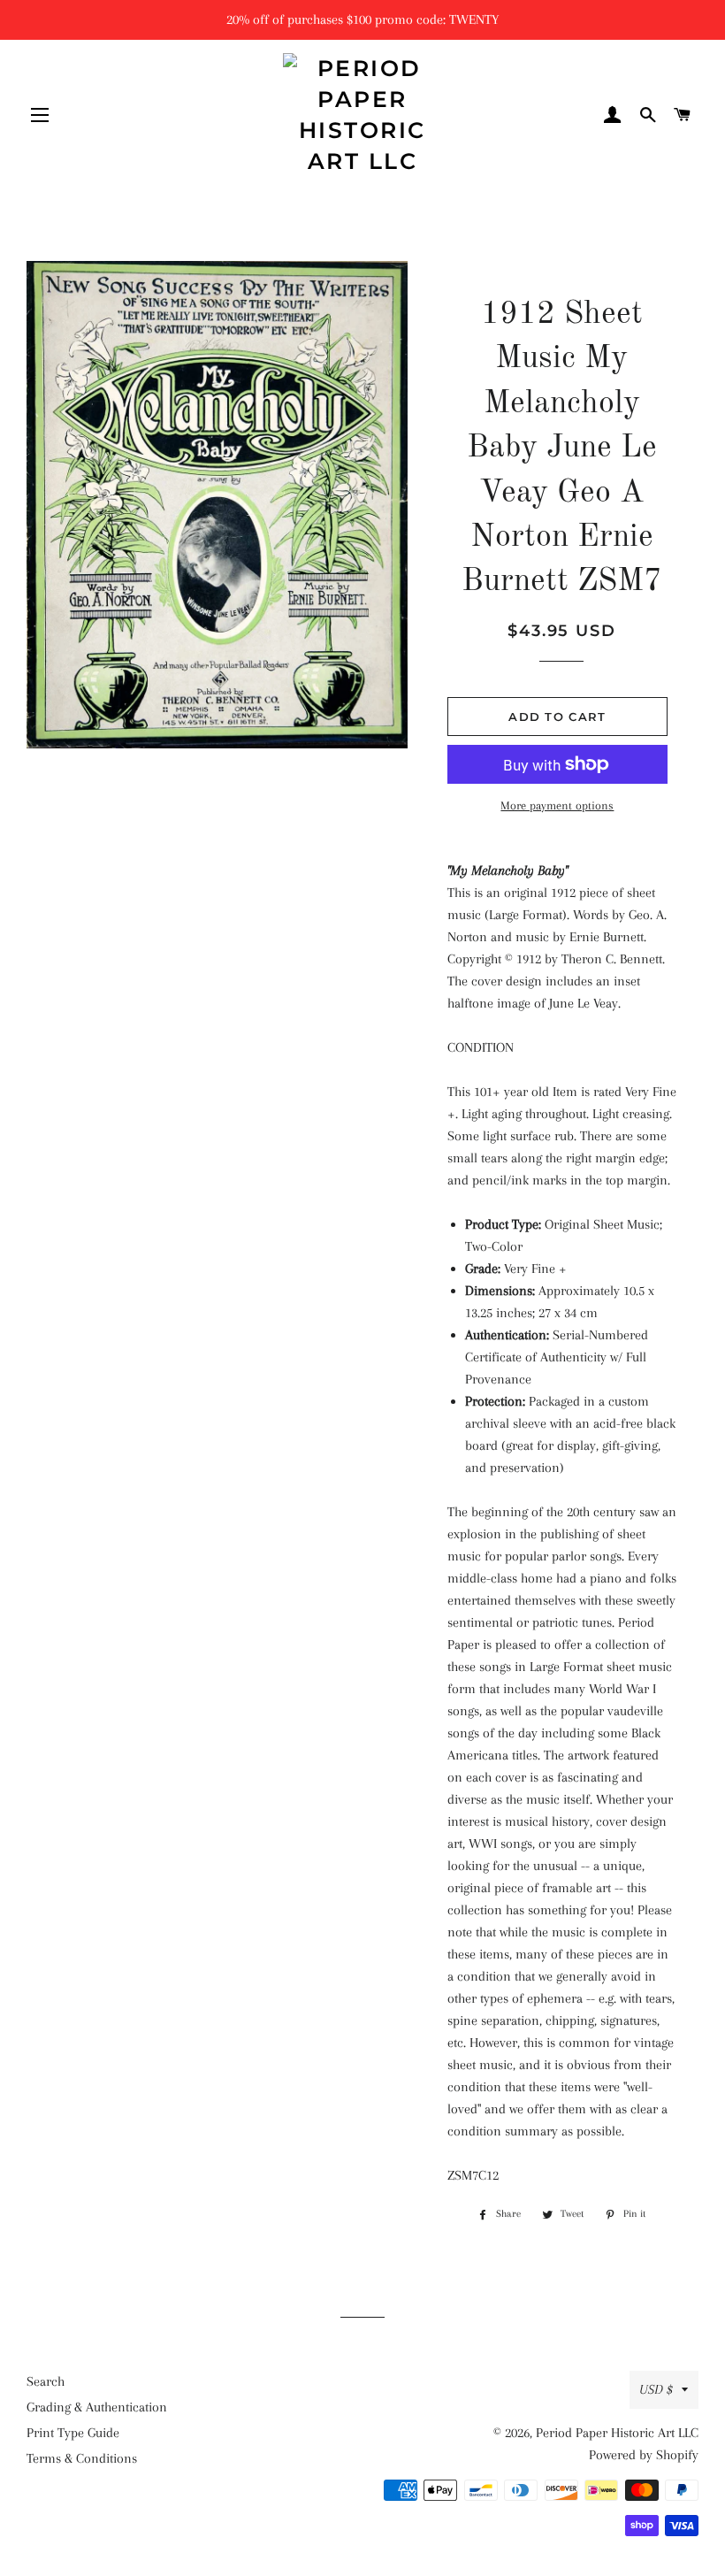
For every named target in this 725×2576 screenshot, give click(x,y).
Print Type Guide (73, 2433)
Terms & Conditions (82, 2458)
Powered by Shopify (644, 2455)
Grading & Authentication (97, 2407)
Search (46, 2381)
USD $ (656, 2389)
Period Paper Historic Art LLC (617, 2433)
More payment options (557, 805)
